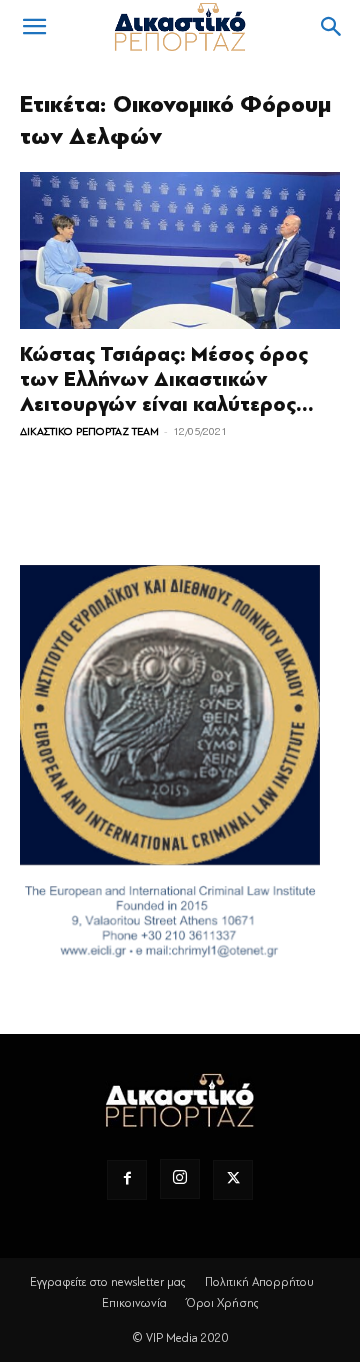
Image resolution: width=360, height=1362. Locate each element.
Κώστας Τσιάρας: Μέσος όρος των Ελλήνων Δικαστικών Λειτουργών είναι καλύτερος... (167, 379)
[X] (233, 1180)
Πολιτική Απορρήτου (259, 1282)
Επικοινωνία (134, 1303)
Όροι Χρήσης (222, 1303)
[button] (34, 27)
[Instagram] (180, 1179)
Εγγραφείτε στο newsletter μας (108, 1282)
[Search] (332, 27)
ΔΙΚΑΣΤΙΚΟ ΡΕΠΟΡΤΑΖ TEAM (89, 431)
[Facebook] (127, 1180)
